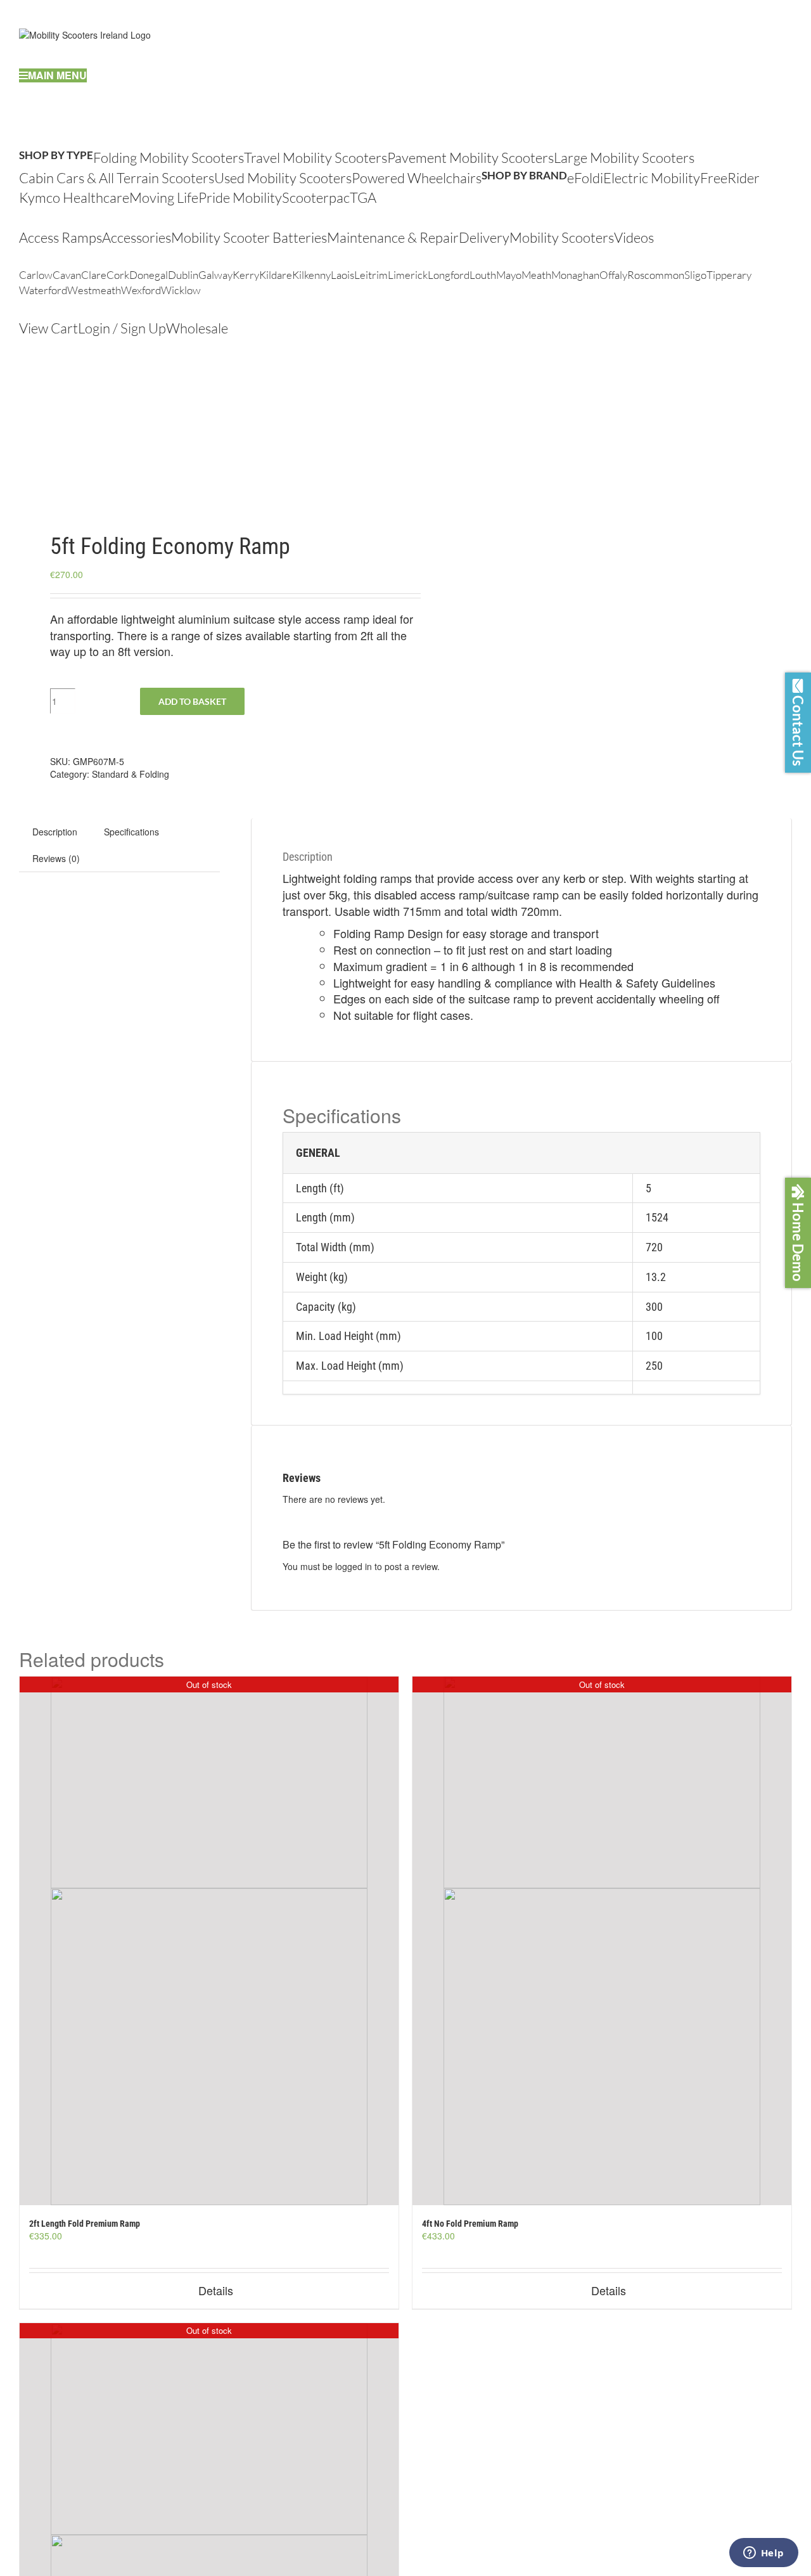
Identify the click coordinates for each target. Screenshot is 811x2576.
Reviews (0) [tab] (56, 858)
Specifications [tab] (131, 832)
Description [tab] (55, 832)
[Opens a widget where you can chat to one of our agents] (763, 2554)
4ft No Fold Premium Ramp (470, 2224)
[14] (205, 436)
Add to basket (192, 701)
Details (216, 2290)
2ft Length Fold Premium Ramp (85, 2224)
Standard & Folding (131, 774)
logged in (354, 1566)
